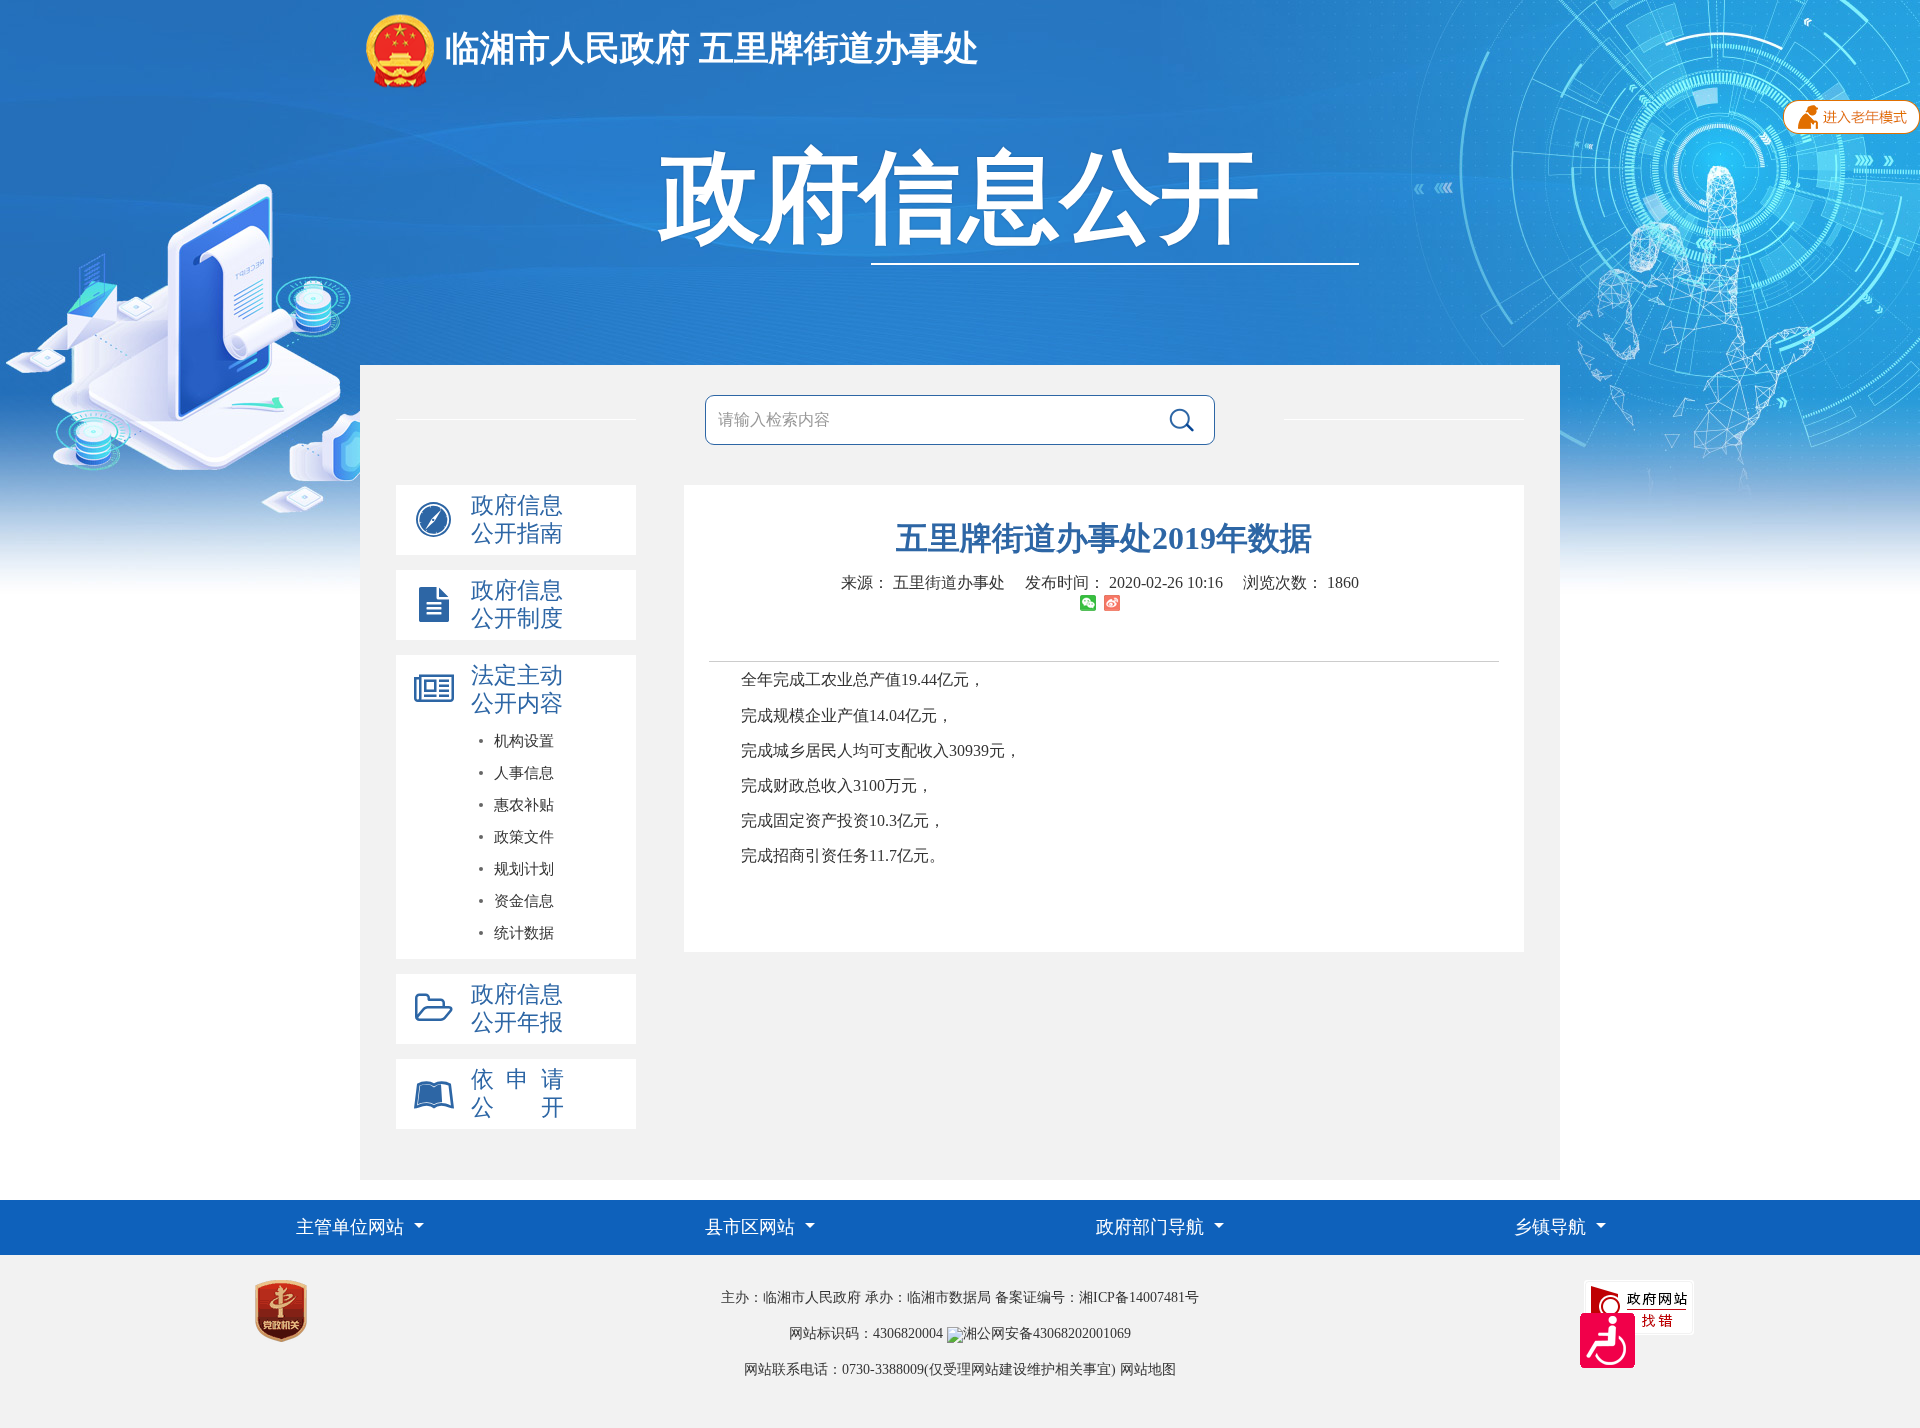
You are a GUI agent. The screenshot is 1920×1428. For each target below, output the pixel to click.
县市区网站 (752, 1227)
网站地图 (1148, 1369)
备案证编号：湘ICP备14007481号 (1097, 1297)
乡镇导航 (1552, 1227)
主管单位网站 (352, 1227)
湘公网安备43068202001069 (1047, 1333)
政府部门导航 (1152, 1227)
